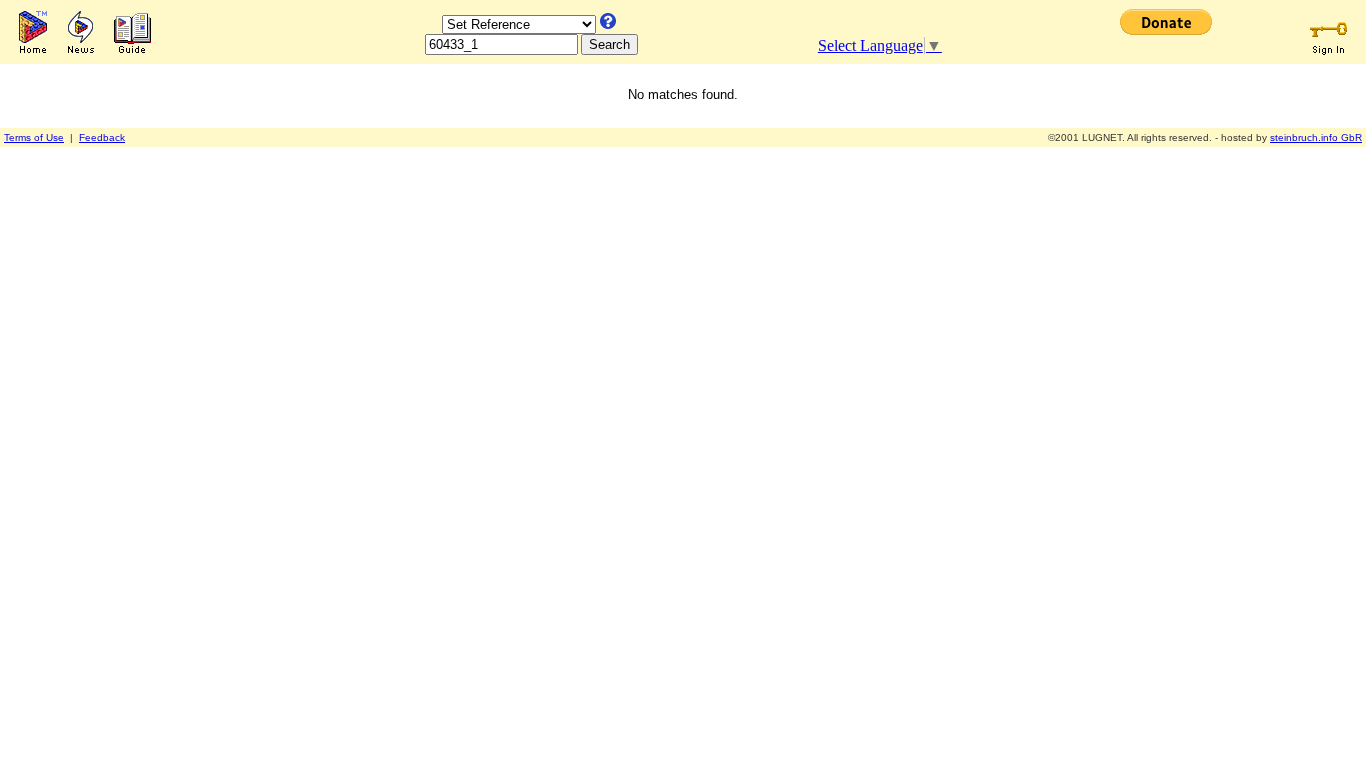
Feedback (102, 137)
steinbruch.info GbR (1316, 137)
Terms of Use (34, 137)
